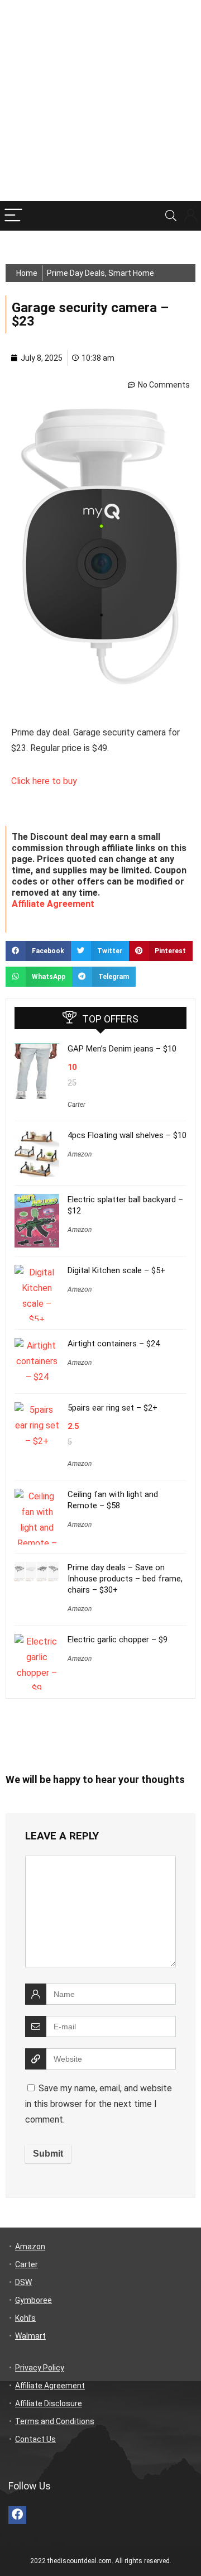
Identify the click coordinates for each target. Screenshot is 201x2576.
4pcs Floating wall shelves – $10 (127, 1135)
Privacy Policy (40, 2368)
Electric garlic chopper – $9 (118, 1640)
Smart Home (131, 273)
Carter (76, 1105)
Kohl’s (25, 2318)
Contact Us (35, 2439)
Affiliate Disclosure (49, 2403)
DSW (23, 2282)
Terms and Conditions (55, 2421)
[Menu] (13, 216)
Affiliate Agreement (53, 904)
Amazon (80, 1154)
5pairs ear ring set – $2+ (113, 1408)
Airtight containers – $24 (114, 1344)
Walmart (30, 2336)
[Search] (171, 216)
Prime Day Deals (76, 273)
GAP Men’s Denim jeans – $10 (122, 1049)
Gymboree (33, 2300)
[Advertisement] (100, 101)
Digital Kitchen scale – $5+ (116, 1270)
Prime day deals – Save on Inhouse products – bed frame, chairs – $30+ (125, 1579)
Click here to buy (45, 781)
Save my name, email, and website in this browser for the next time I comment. (99, 2104)
